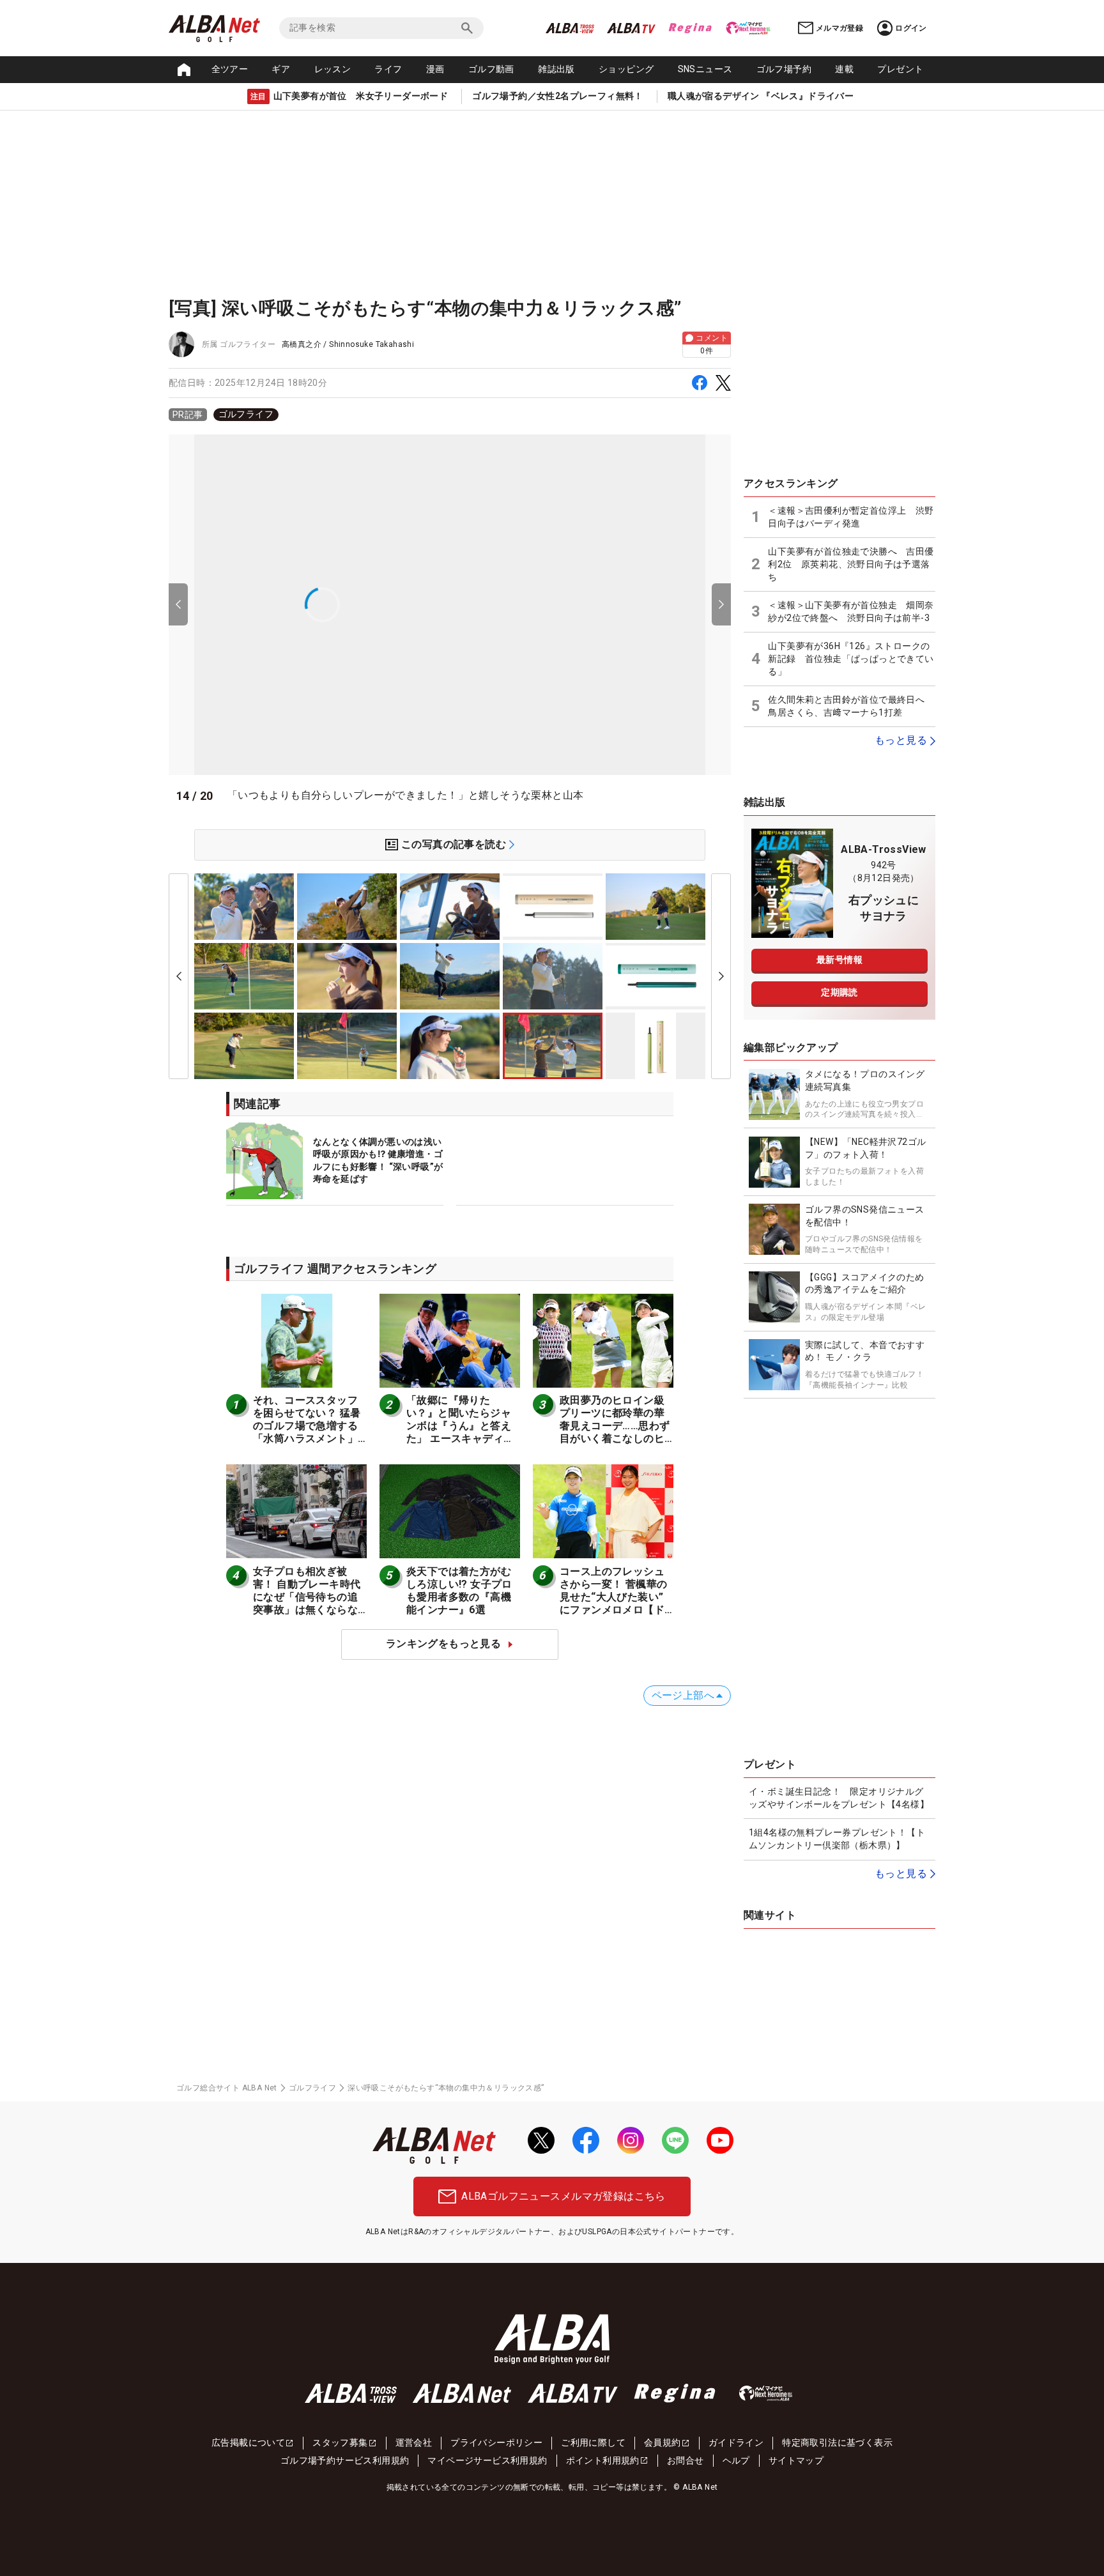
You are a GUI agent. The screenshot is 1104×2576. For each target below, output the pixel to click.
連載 (844, 69)
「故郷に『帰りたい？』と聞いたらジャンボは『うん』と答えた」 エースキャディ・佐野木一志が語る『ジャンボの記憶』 (460, 1432)
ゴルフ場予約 (784, 69)
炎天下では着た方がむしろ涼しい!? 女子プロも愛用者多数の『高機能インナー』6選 (459, 1591)
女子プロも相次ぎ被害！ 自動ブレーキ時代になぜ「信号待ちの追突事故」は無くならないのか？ (307, 1597)
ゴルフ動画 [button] (491, 69)
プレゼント (900, 69)
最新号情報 (839, 960)
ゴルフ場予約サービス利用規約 (345, 2460)
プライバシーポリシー (496, 2442)
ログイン (911, 28)
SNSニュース (705, 69)
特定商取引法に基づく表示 (837, 2442)
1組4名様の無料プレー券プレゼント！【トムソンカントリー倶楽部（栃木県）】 (837, 1839)
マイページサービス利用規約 (487, 2460)
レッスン (333, 69)
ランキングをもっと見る (443, 1644)
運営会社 (414, 2442)
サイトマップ (796, 2460)
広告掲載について (248, 2442)
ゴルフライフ (246, 414)
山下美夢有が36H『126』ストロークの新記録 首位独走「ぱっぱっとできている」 (851, 658)
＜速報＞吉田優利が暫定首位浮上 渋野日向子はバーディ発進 (851, 517)
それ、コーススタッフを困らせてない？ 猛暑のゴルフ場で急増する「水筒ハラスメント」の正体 (307, 1426)
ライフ (388, 69)
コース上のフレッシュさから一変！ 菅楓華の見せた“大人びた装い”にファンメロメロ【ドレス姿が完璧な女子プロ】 (613, 1603)
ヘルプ (736, 2460)
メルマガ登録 (839, 28)
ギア (281, 69)
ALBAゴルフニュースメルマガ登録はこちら (563, 2196)
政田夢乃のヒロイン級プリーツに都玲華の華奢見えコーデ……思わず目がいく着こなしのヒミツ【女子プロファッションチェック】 (615, 1432)
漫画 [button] (435, 69)
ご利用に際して (593, 2442)
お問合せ (686, 2460)
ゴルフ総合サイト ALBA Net (227, 2088)
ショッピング (626, 69)
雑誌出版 (556, 69)
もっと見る (901, 740)
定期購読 (839, 992)
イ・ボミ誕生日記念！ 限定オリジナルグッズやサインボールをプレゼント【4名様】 (839, 1798)
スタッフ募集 (340, 2442)
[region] (450, 415)
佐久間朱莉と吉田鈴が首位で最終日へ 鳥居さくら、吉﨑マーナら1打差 (851, 706)
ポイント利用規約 (603, 2460)
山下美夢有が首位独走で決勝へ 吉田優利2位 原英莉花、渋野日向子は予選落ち (851, 564)
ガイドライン (736, 2442)
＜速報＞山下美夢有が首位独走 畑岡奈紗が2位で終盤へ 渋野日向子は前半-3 (851, 611)
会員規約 (663, 2442)
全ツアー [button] (230, 69)
